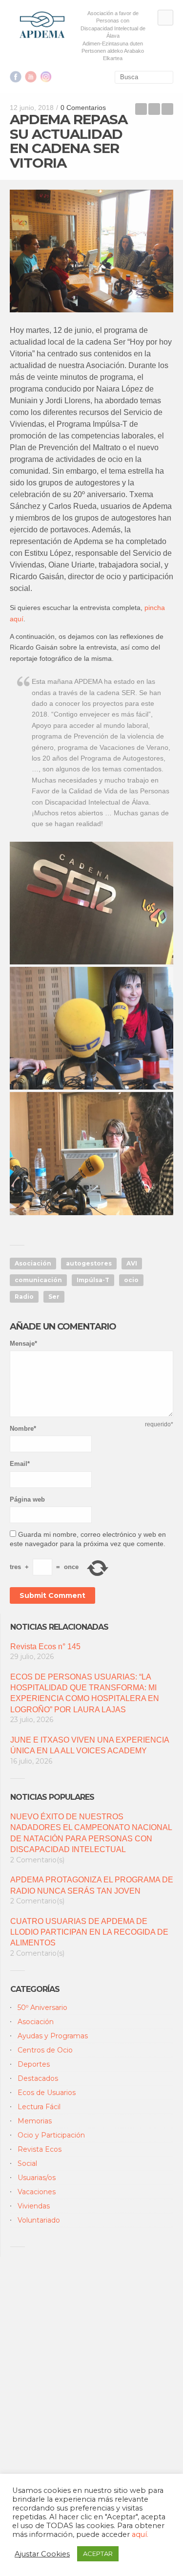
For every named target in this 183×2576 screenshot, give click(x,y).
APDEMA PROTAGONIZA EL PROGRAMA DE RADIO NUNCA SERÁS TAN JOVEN (92, 1885)
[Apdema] (42, 25)
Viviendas (34, 2206)
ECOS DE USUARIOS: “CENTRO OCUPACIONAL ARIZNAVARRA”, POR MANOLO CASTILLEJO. (141, 109)
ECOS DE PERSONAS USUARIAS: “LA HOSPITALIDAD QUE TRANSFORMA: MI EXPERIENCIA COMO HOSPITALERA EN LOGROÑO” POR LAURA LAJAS (85, 1693)
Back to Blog (154, 109)
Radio (24, 1297)
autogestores (89, 1263)
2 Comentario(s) (37, 1860)
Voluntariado (39, 2220)
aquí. (140, 2534)
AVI (132, 1263)
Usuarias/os (37, 2178)
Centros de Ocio (45, 2050)
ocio (131, 1280)
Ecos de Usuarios (47, 2093)
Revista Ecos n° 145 (45, 1647)
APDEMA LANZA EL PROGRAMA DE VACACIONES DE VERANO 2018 (167, 109)
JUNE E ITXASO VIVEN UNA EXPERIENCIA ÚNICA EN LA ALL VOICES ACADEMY (90, 1745)
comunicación (38, 1280)
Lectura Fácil (39, 2107)
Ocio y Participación (51, 2135)
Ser (54, 1297)
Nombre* (23, 1429)
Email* (20, 1464)
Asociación (33, 1263)
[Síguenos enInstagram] (46, 77)
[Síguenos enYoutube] (31, 77)
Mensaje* (23, 1343)
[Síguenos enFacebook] (16, 77)
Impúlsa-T (93, 1280)
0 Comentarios (83, 108)
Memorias (35, 2121)
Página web (27, 1499)
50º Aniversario (42, 2008)
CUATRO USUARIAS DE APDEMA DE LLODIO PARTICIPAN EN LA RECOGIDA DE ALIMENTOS (89, 1932)
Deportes (34, 2064)
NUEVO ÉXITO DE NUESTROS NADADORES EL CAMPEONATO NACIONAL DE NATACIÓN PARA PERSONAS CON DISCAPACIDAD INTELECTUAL (91, 1833)
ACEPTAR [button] (98, 2554)
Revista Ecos (40, 2149)
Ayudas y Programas (53, 2036)
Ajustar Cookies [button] (42, 2554)
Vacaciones (37, 2192)
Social (27, 2163)
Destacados (38, 2078)
